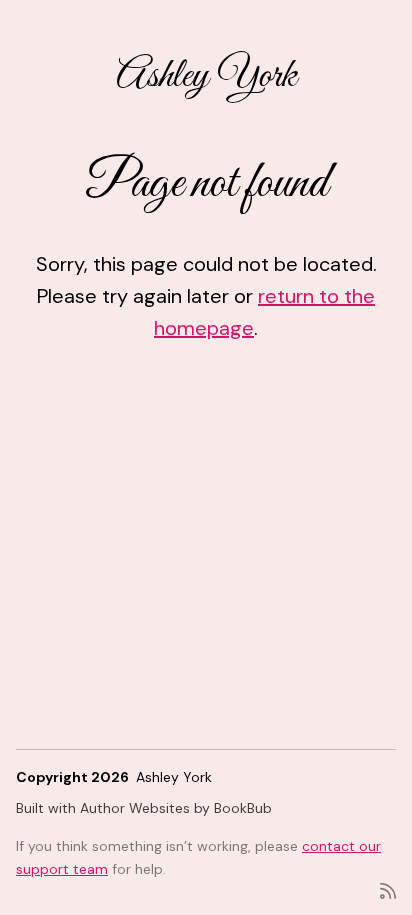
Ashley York (206, 76)
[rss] (388, 889)
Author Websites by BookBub (176, 808)
